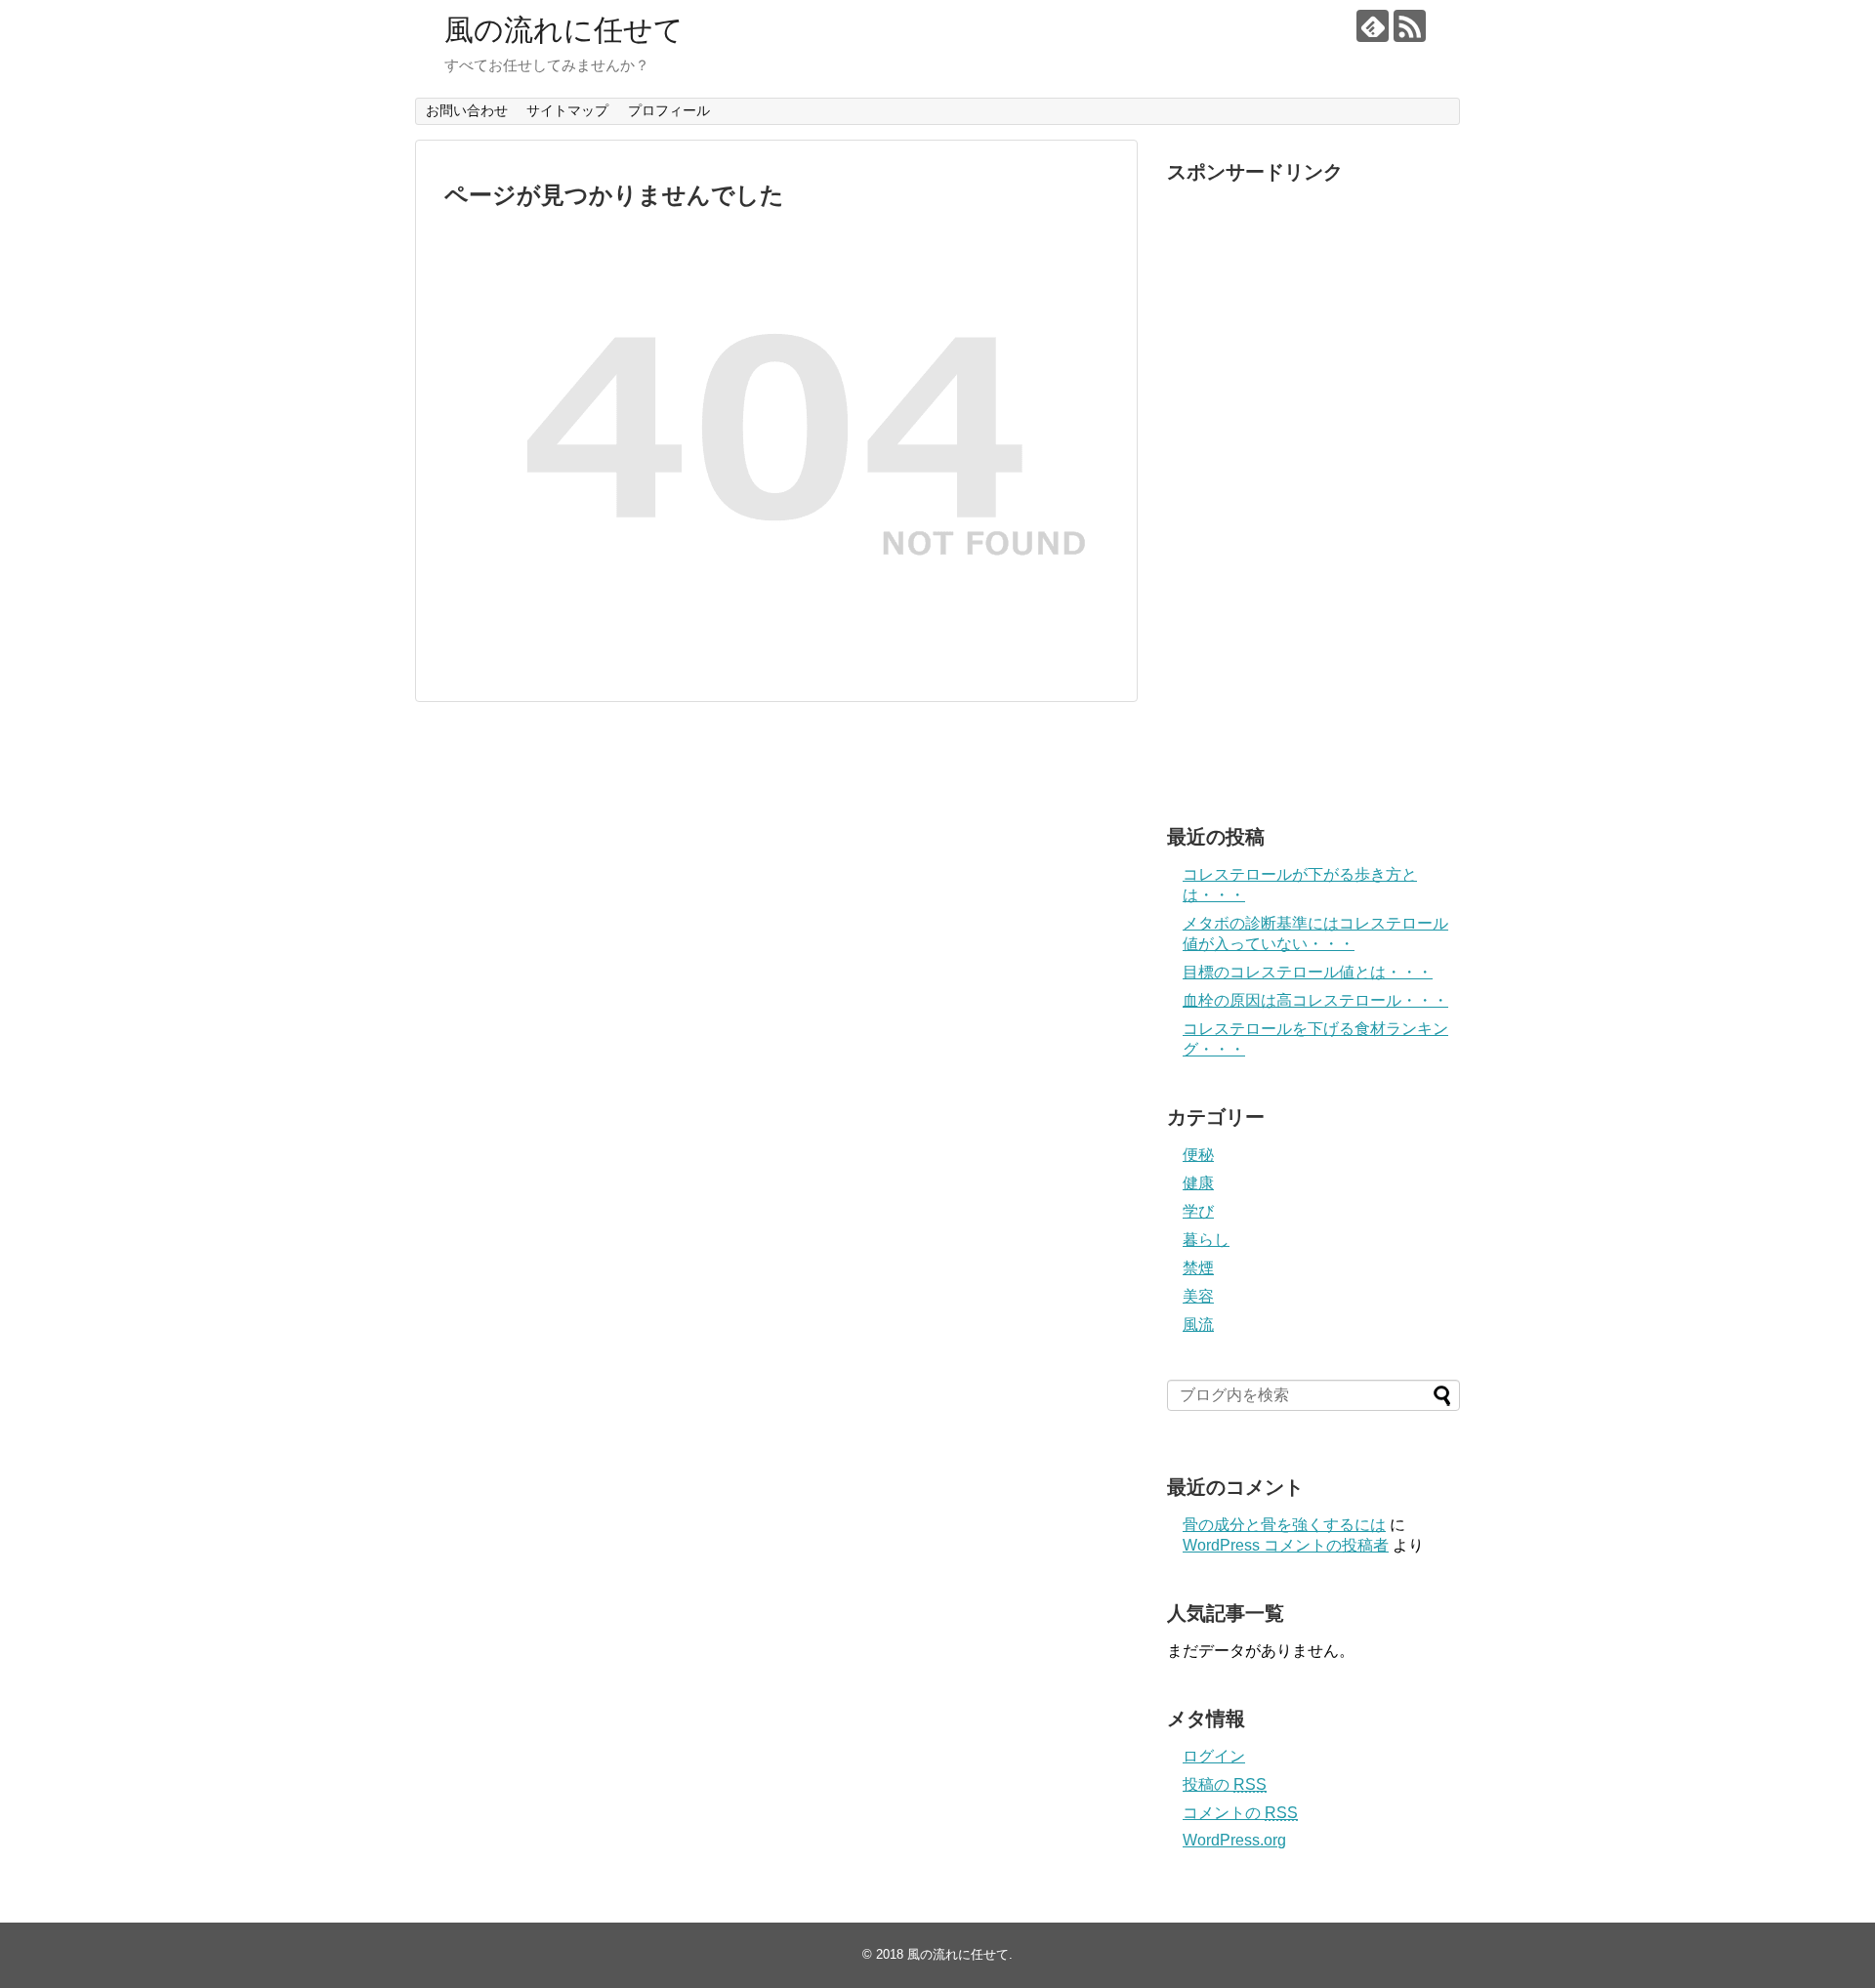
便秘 (1198, 1155)
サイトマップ (567, 110)
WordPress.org (1234, 1840)
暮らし (1206, 1240)
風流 (1198, 1325)
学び (1198, 1211)
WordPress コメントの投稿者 (1286, 1545)
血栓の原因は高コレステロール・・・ (1315, 1000)
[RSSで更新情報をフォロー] (1410, 26)
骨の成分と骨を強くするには (1284, 1525)
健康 (1198, 1183)
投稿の (1225, 1784)
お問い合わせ (467, 110)
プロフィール (669, 110)
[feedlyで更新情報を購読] (1373, 26)
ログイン (1214, 1756)
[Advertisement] (1313, 487)
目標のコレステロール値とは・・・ (1308, 972)
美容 (1198, 1296)
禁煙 (1198, 1268)
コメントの (1240, 1813)
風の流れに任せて (564, 30)
